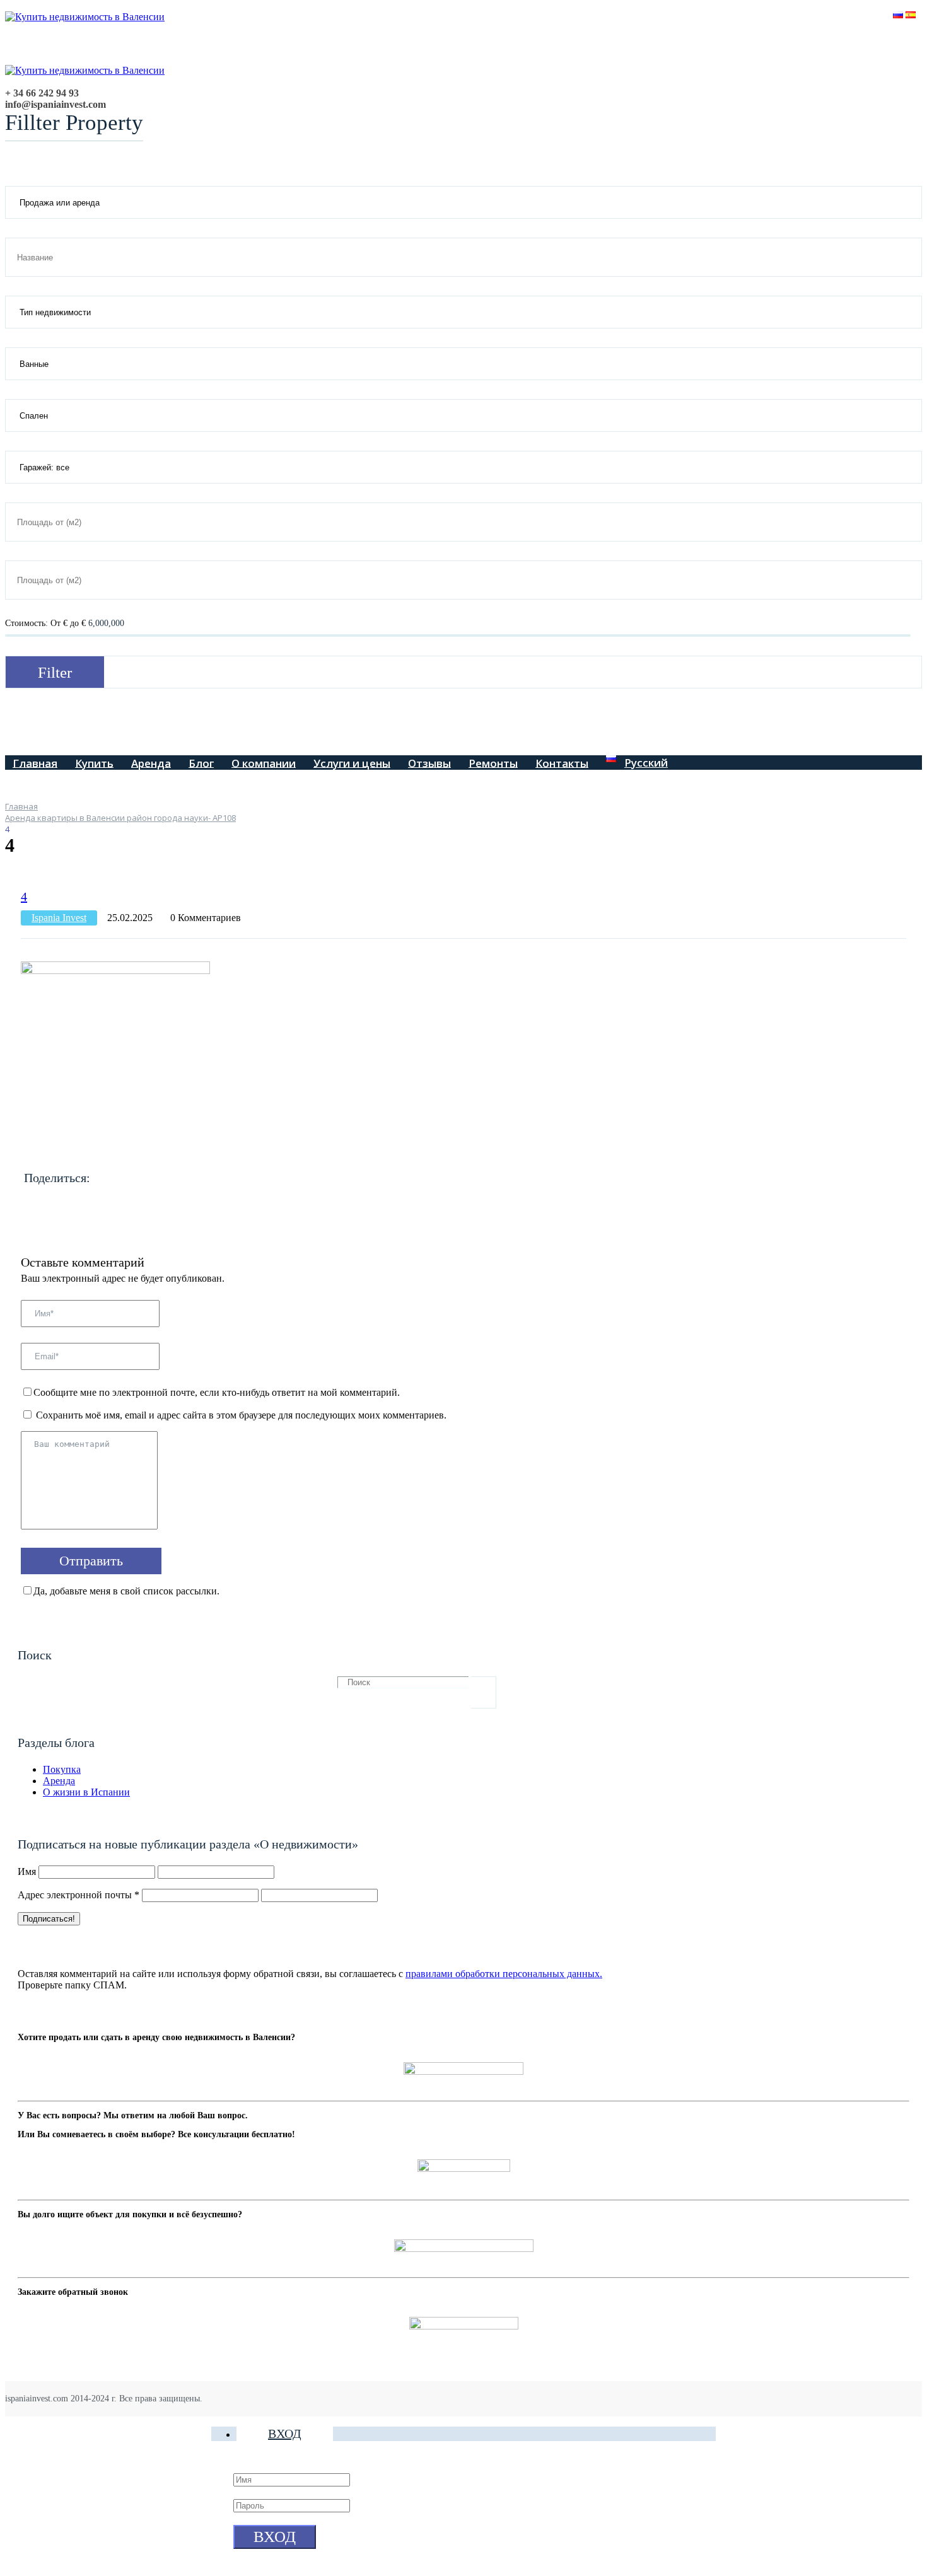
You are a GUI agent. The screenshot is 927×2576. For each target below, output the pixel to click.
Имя (27, 1871)
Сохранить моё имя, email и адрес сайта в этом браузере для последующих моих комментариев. (241, 1415)
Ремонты (493, 763)
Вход (285, 2434)
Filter (55, 672)
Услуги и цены (352, 763)
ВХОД (275, 2537)
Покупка (62, 1769)
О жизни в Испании (86, 1792)
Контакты (562, 763)
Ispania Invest (59, 918)
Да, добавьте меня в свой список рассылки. (126, 1591)
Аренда (151, 763)
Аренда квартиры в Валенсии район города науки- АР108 (120, 818)
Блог (201, 763)
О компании (264, 763)
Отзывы (429, 763)
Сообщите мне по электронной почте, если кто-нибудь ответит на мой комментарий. (217, 1392)
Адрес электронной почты (79, 1895)
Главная (35, 763)
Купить (94, 763)
